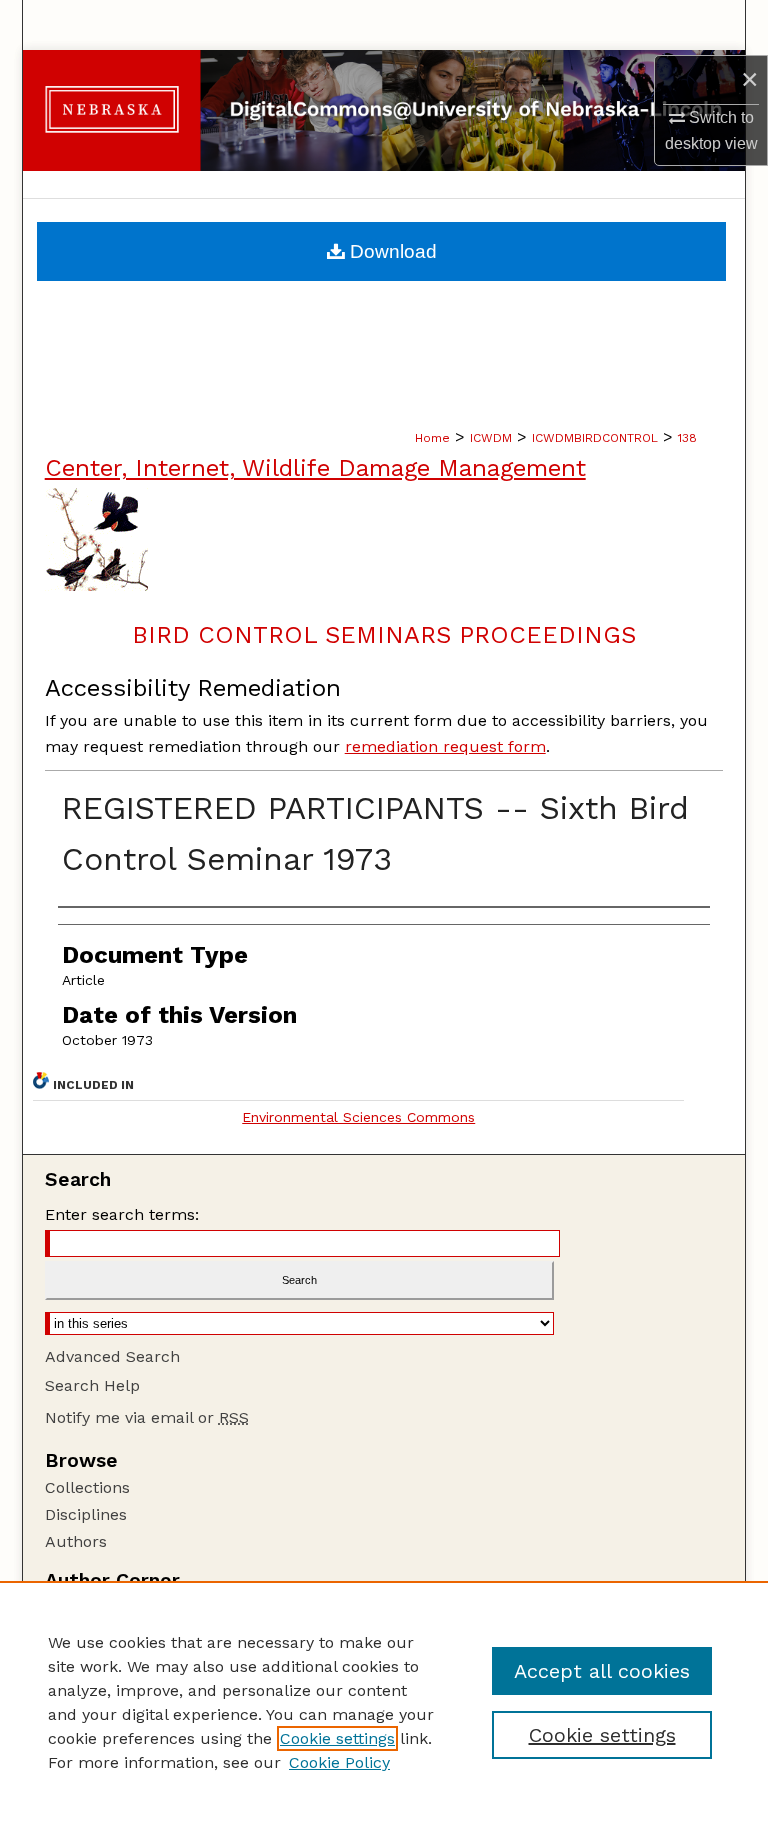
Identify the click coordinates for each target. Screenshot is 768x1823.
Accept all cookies (602, 1671)
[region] (384, 1702)
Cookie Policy (339, 1762)
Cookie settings (337, 1738)
